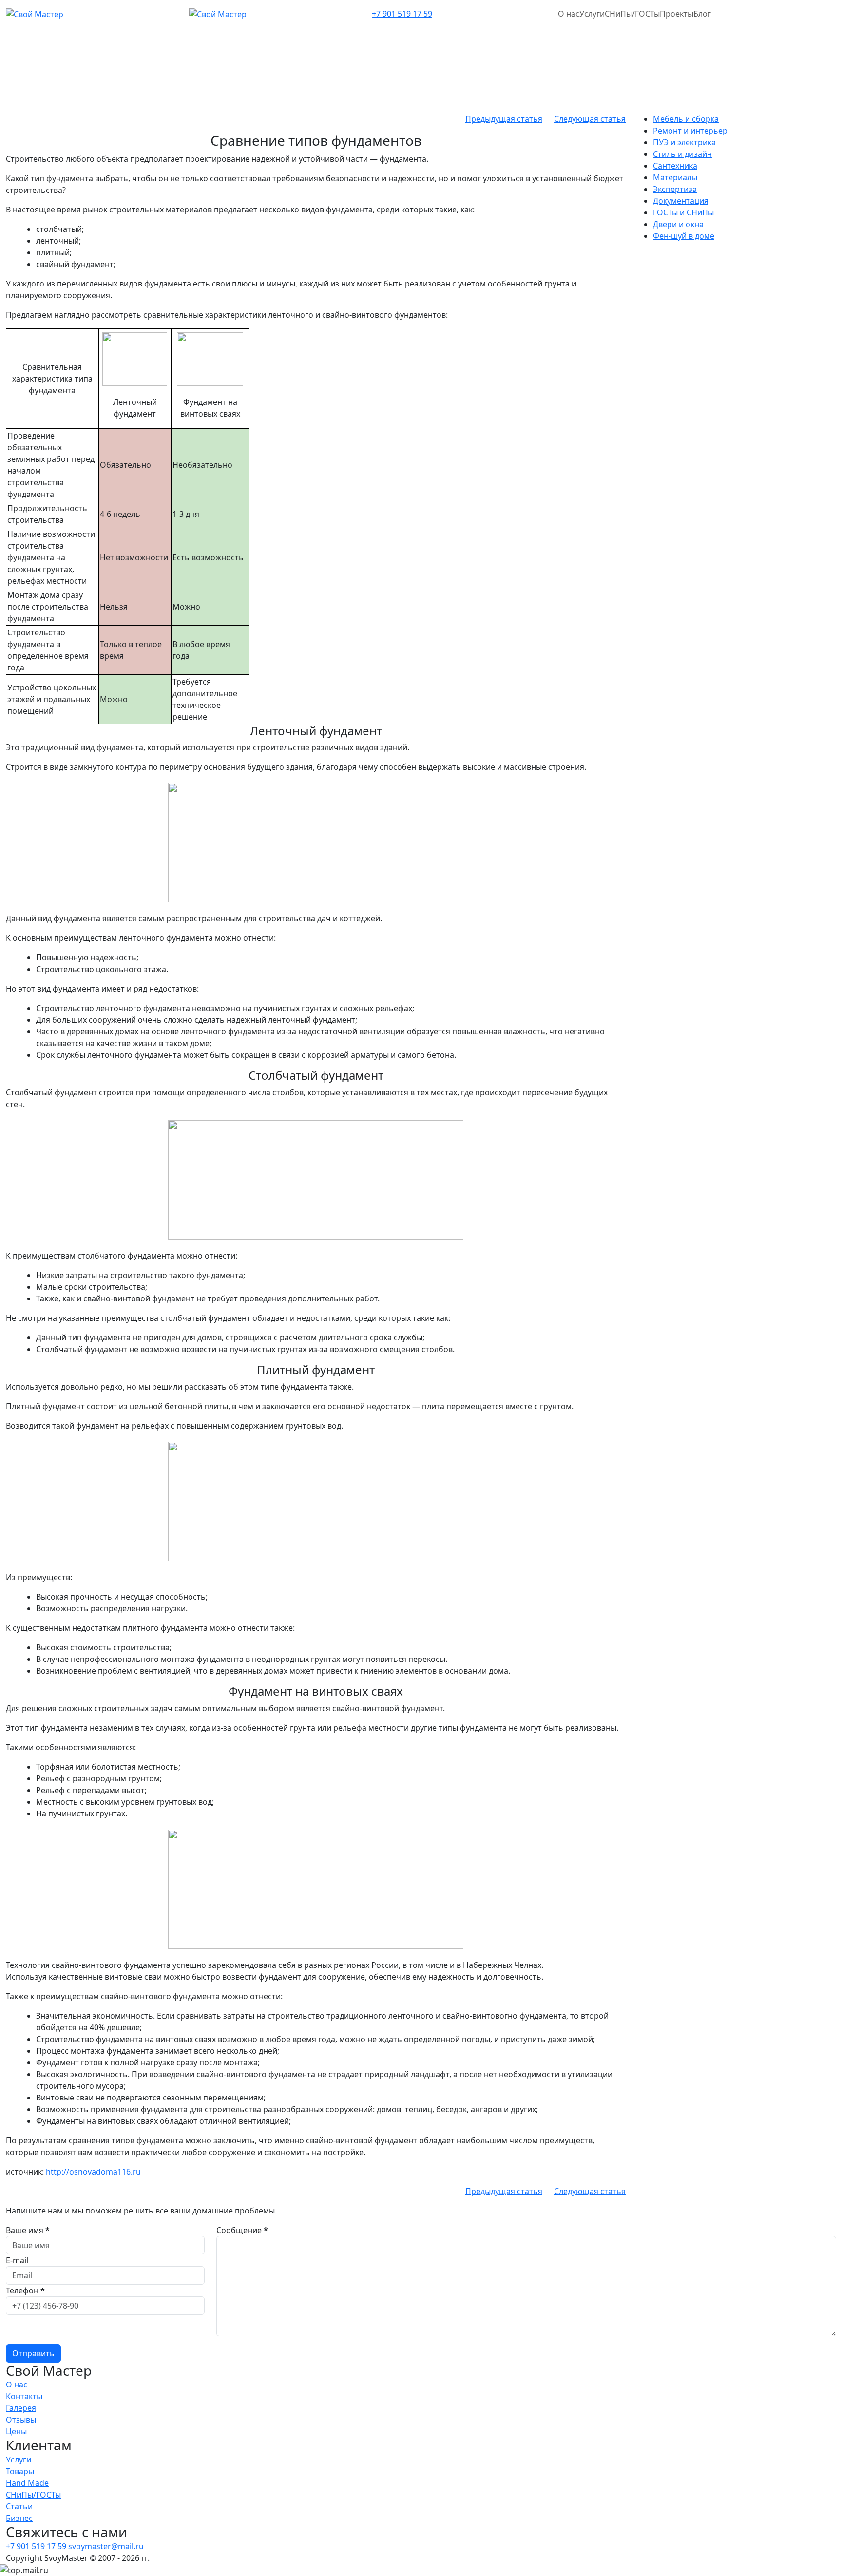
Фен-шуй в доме (684, 236)
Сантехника (675, 166)
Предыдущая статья (504, 119)
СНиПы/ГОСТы (632, 14)
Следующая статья (590, 119)
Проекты (677, 14)
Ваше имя (28, 2230)
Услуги (592, 14)
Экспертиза (675, 189)
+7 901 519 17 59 (402, 14)
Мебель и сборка (686, 119)
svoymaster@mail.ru (106, 2546)
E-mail (17, 2260)
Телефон (25, 2290)
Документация (681, 201)
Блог (702, 14)
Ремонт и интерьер (690, 131)
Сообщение (242, 2230)
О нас (569, 14)
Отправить (33, 2353)
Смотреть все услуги (45, 156)
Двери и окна (678, 224)
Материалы (675, 177)
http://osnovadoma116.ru (93, 2172)
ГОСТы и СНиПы (683, 212)
